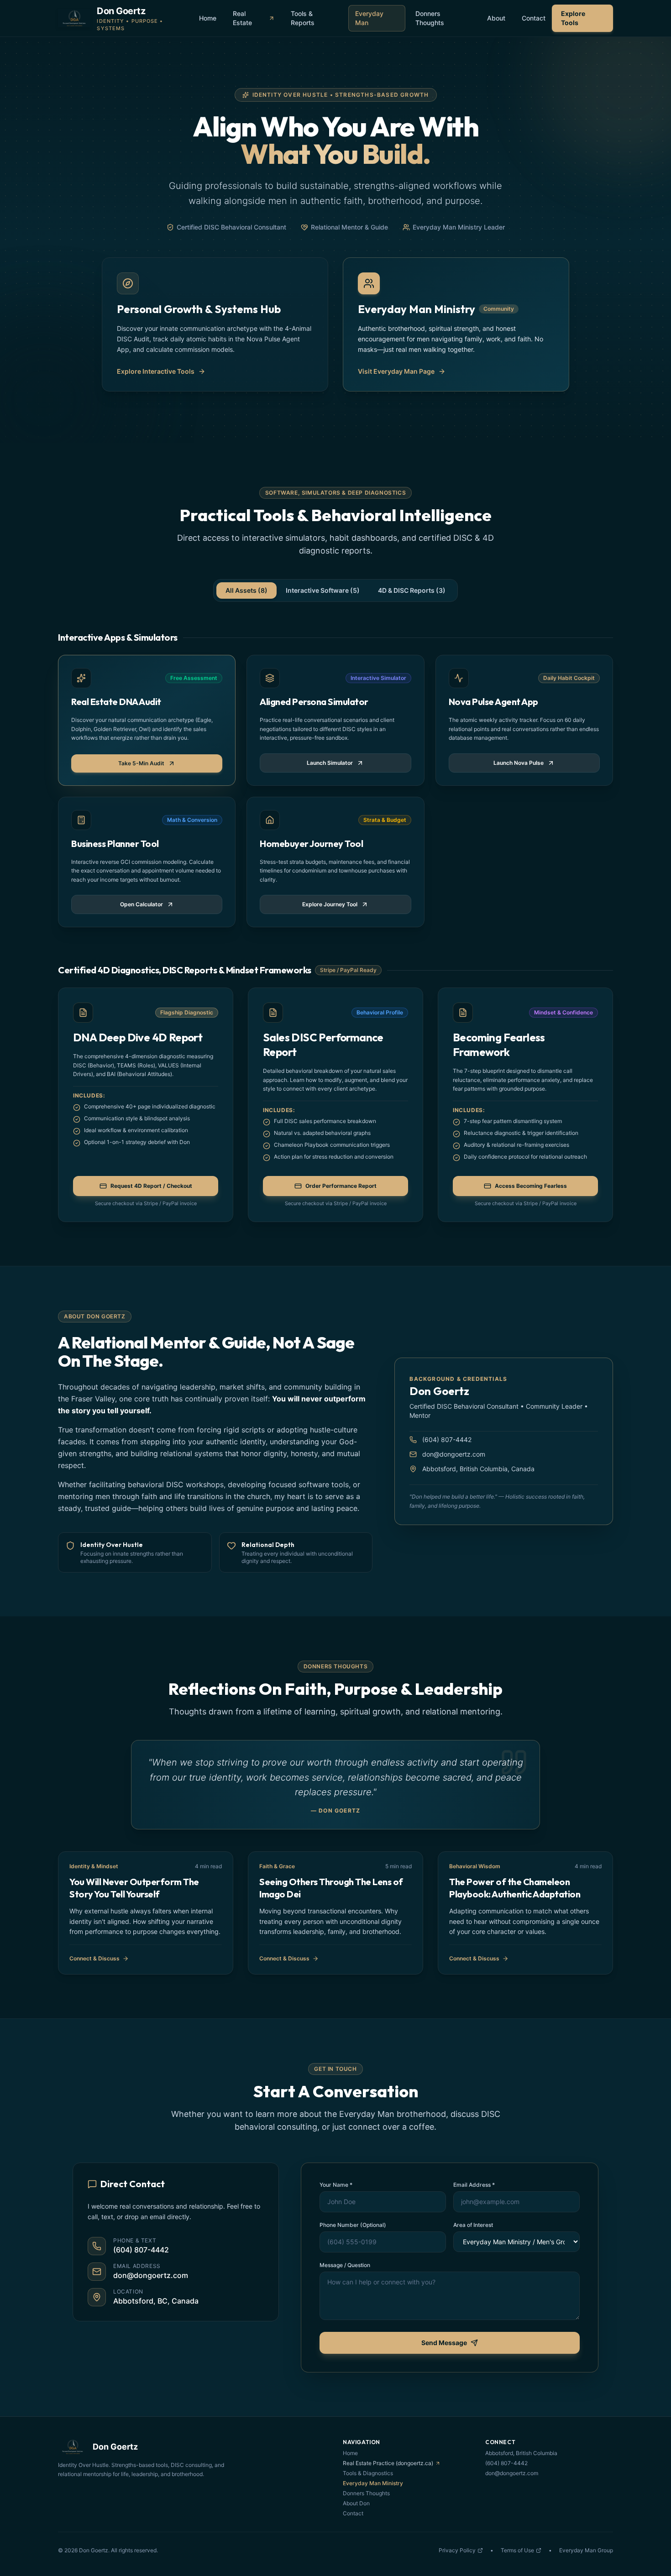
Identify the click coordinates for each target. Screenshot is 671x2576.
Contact (534, 18)
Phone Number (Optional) (353, 2225)
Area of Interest (473, 2225)
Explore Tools (573, 18)
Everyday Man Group (586, 2550)
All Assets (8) (246, 590)
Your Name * (336, 2185)
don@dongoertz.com (454, 1454)
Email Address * (474, 2185)
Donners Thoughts (430, 18)
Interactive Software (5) (323, 590)
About (496, 18)
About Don (356, 2503)
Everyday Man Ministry (373, 2483)
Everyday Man (369, 18)
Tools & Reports (303, 18)
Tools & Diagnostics (368, 2473)
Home (208, 18)
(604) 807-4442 (447, 1440)
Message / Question (345, 2265)
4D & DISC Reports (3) (412, 590)
